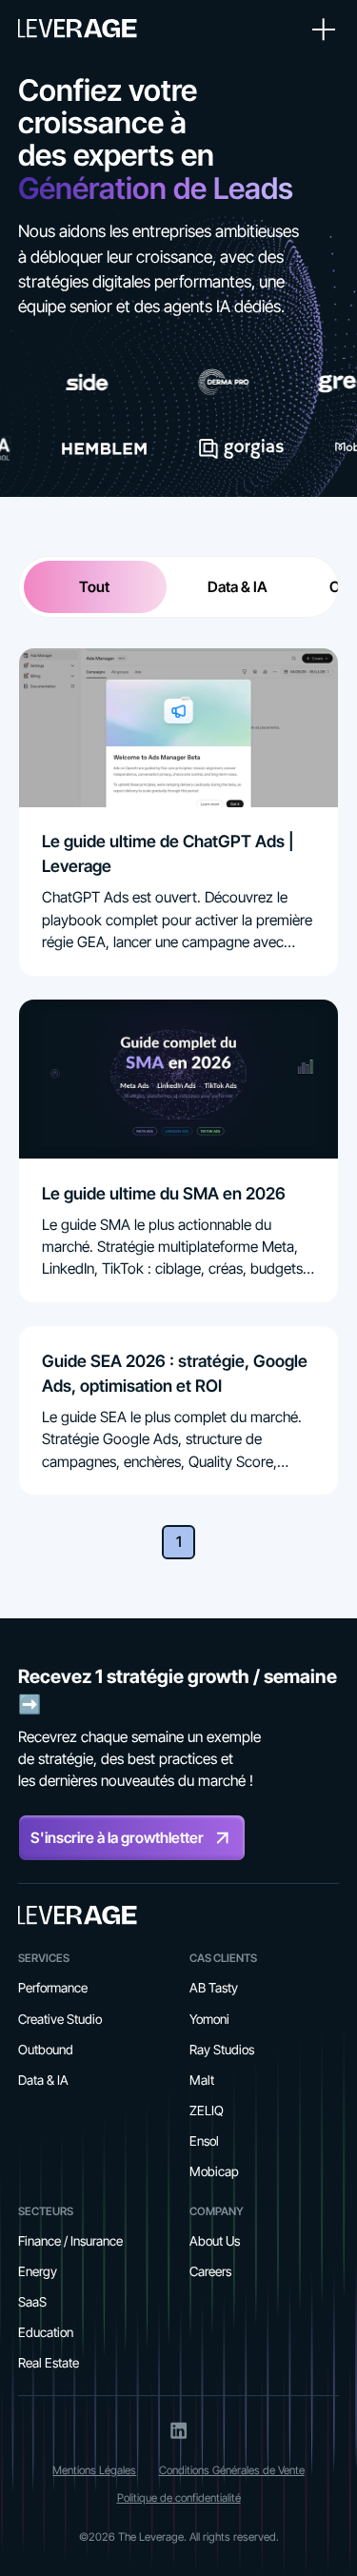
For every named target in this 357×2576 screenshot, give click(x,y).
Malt (202, 2080)
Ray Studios (222, 2050)
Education (46, 2332)
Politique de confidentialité (179, 2498)
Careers (210, 2271)
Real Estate (49, 2363)
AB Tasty (214, 1988)
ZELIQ (207, 2110)
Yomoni (209, 2019)
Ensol (204, 2141)
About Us (215, 2241)
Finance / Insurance (70, 2241)
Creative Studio (60, 2019)
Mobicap (214, 2171)
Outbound (46, 2050)
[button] (320, 30)
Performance (53, 1988)
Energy (38, 2271)
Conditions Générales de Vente (232, 2470)
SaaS (32, 2302)
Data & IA (43, 2080)
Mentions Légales (94, 2470)
